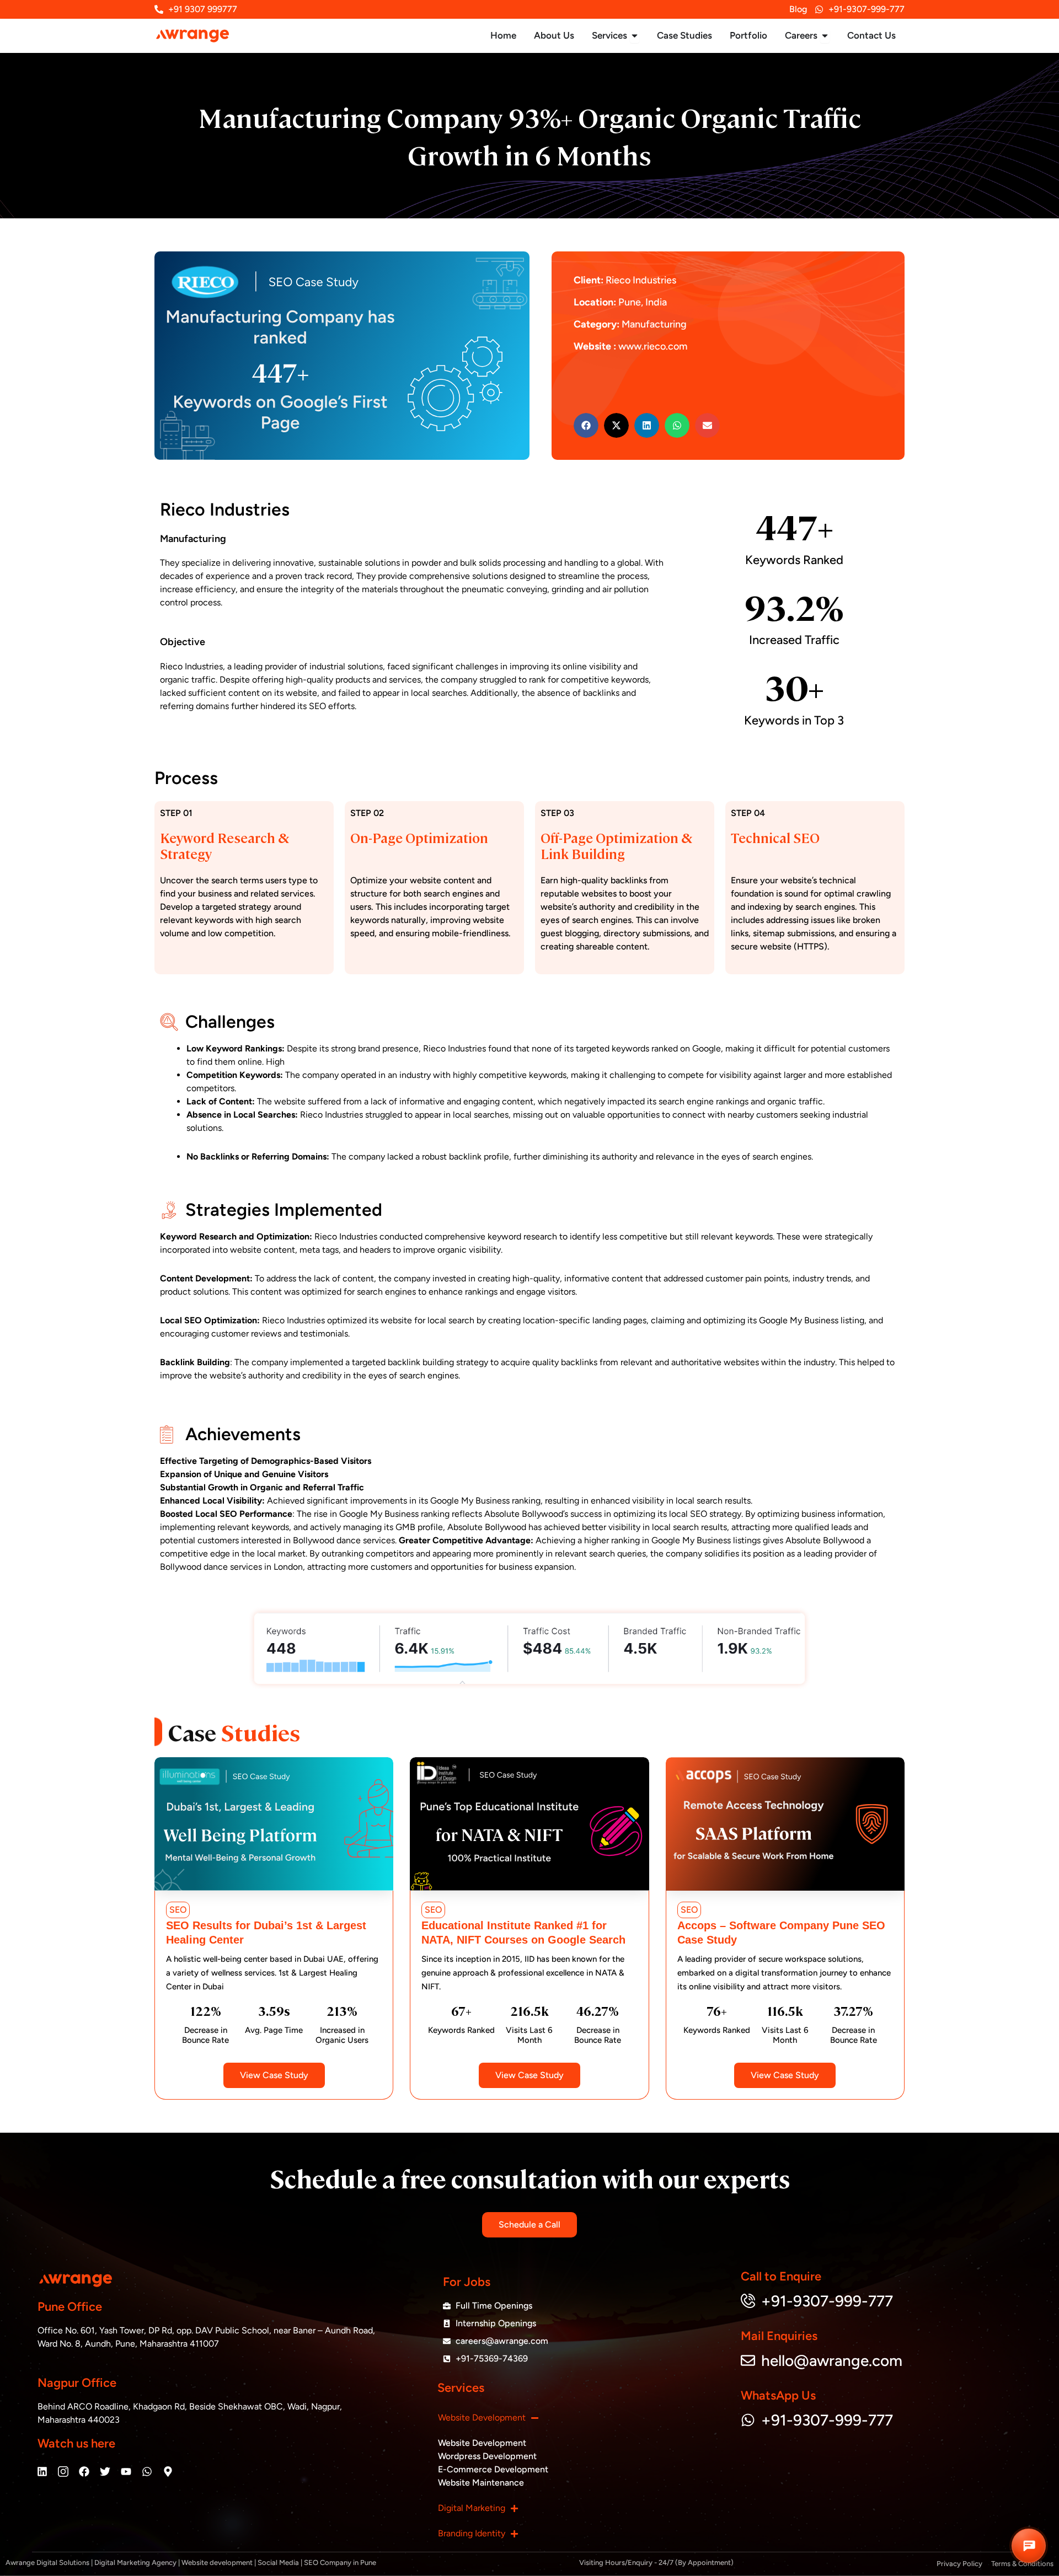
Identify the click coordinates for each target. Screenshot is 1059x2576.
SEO (178, 1910)
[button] (586, 425)
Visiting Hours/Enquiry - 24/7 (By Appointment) (656, 2562)
